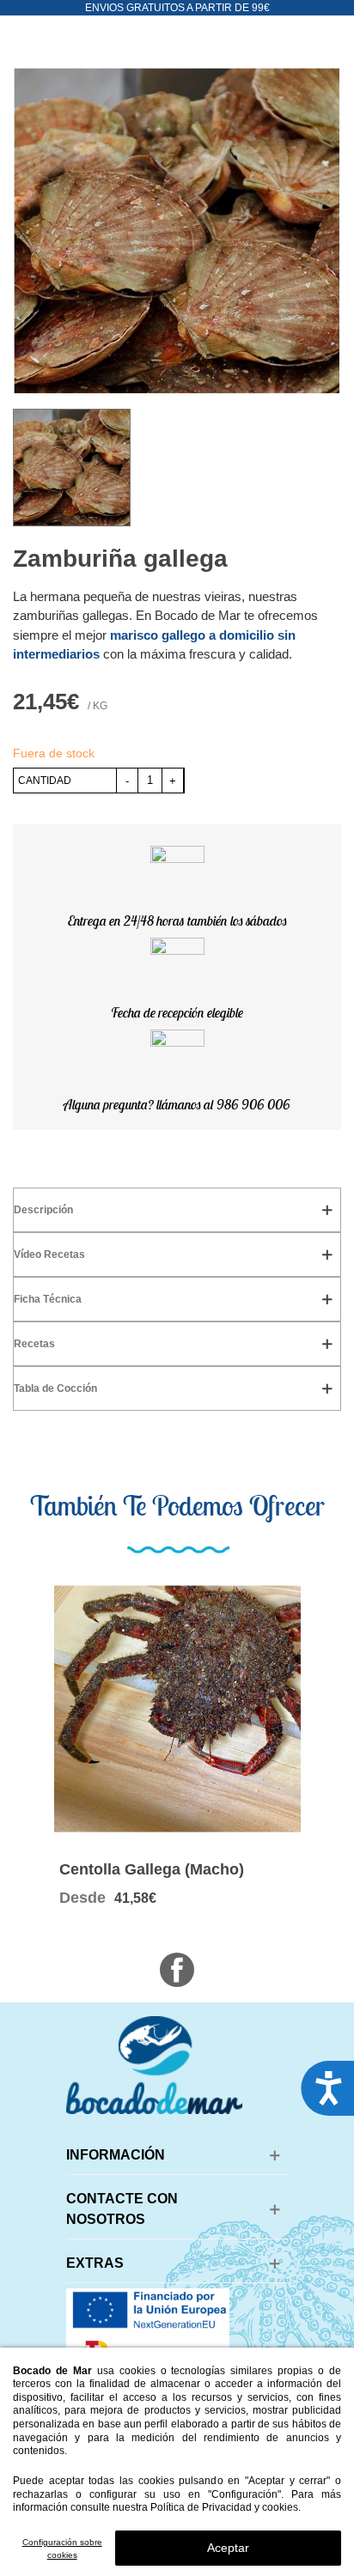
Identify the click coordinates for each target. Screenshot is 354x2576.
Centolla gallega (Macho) (152, 1869)
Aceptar (228, 2548)
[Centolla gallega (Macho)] (177, 1709)
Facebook (177, 1970)
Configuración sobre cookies (62, 2549)
